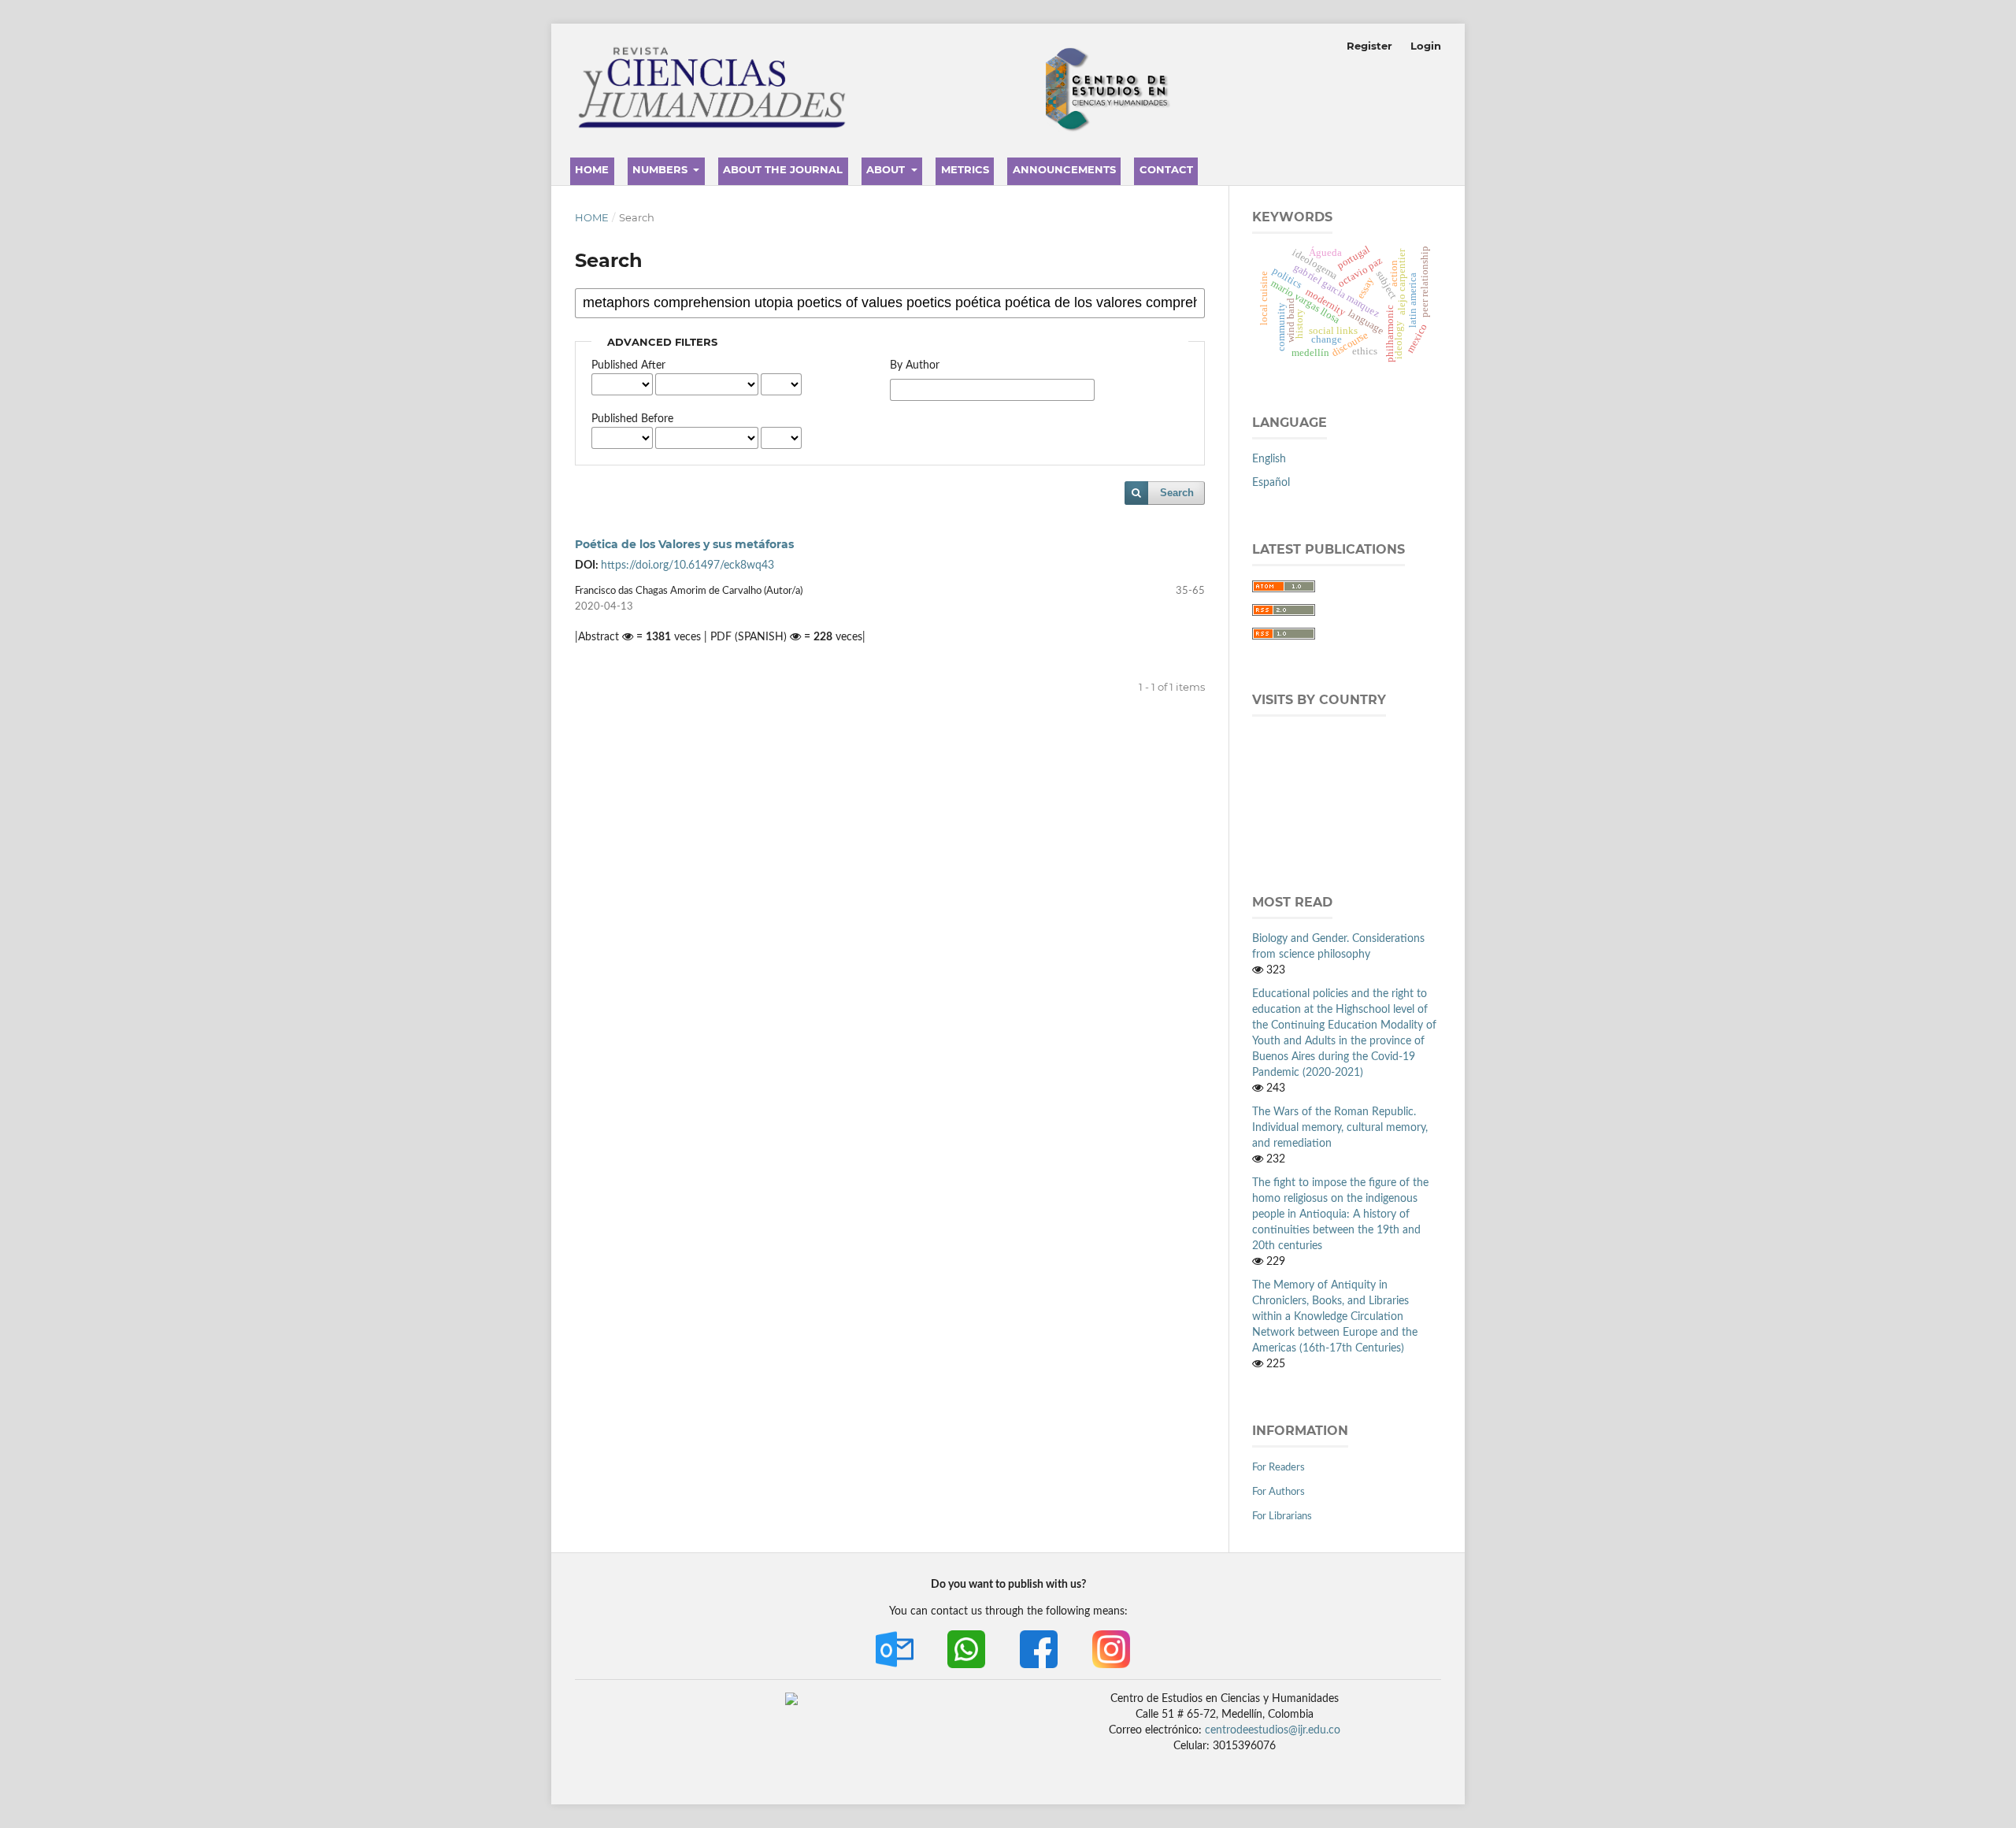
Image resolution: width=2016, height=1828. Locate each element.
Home (592, 169)
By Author (915, 365)
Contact (1166, 169)
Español (1271, 483)
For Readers (1279, 1468)
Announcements (1064, 169)
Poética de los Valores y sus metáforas (684, 544)
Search (1177, 493)
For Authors (1279, 1492)
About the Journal (783, 169)
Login (1426, 46)
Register (1369, 46)
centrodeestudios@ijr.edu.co (1273, 1730)
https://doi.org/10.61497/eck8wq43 (687, 565)
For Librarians (1282, 1517)
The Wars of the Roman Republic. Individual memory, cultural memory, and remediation (1340, 1128)
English (1269, 459)
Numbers (661, 169)
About (887, 169)
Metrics (965, 169)
